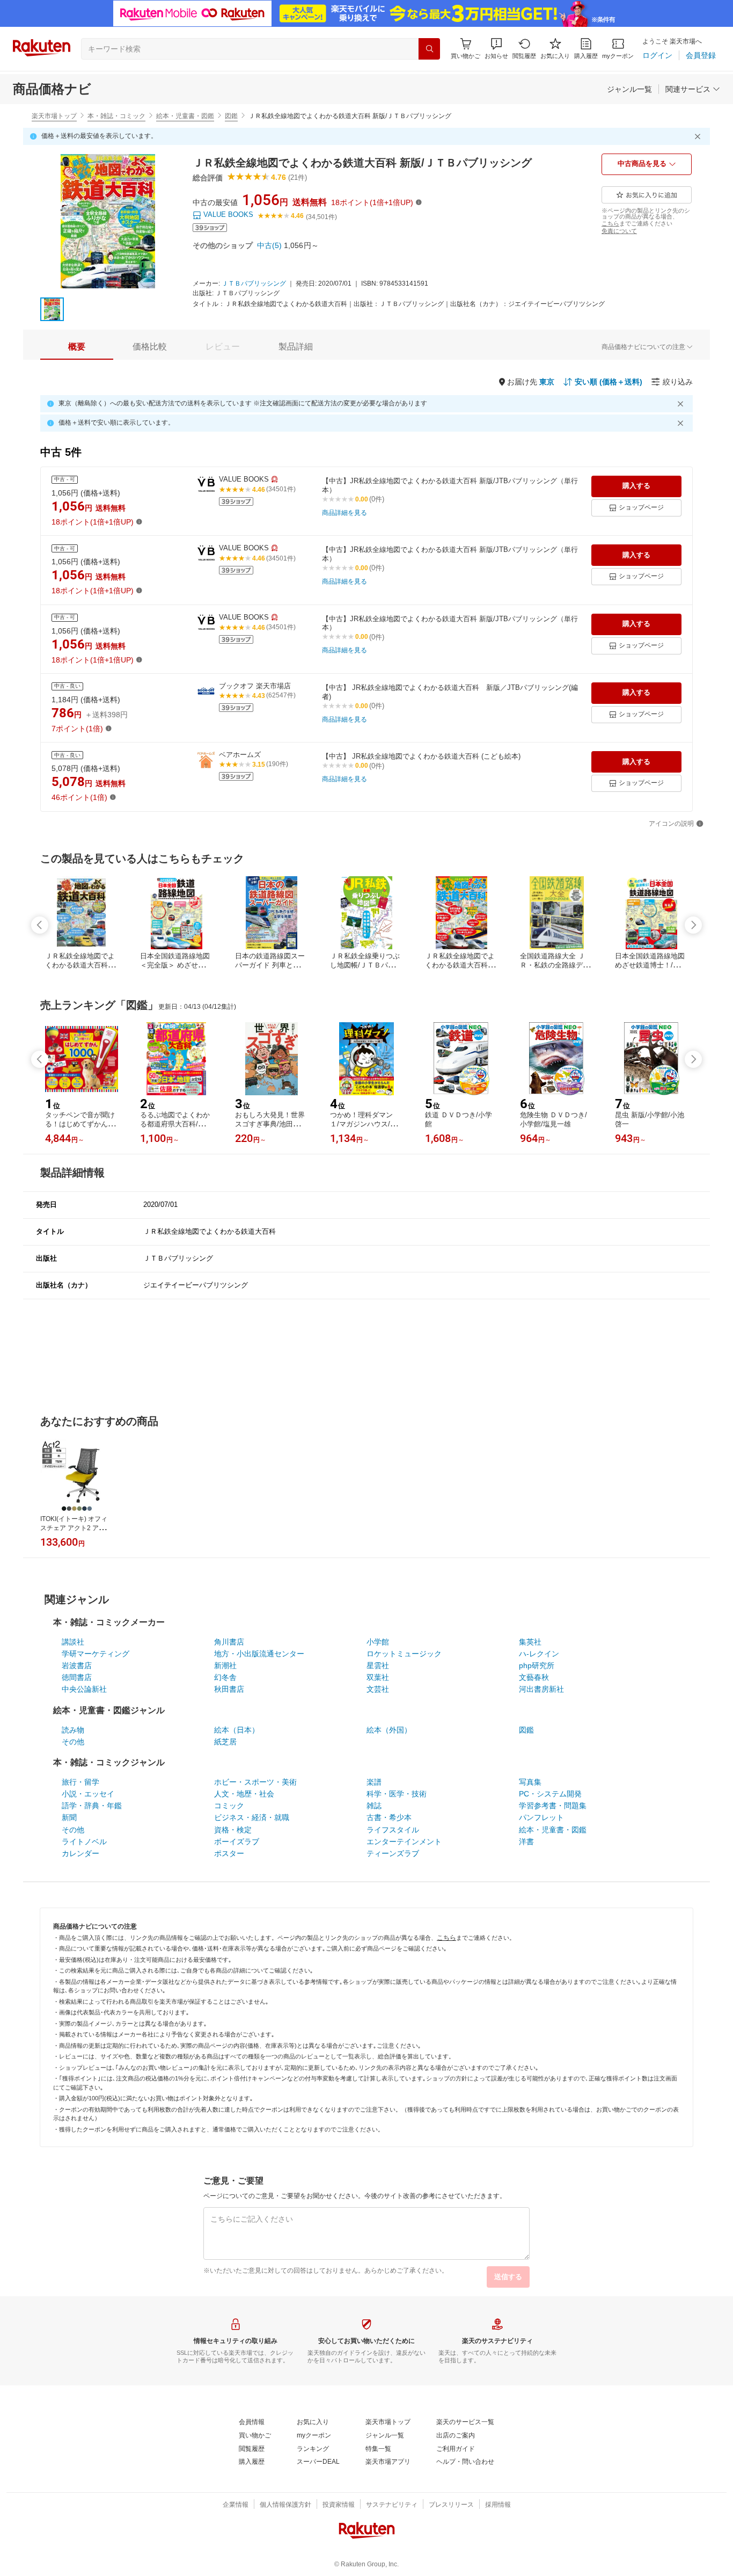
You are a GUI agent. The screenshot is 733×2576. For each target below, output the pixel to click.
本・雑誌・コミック (116, 116)
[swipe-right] (693, 925)
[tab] (77, 347)
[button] (496, 49)
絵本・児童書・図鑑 (185, 116)
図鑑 (231, 116)
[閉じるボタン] (699, 136)
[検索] (429, 49)
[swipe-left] (40, 925)
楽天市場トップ (54, 116)
